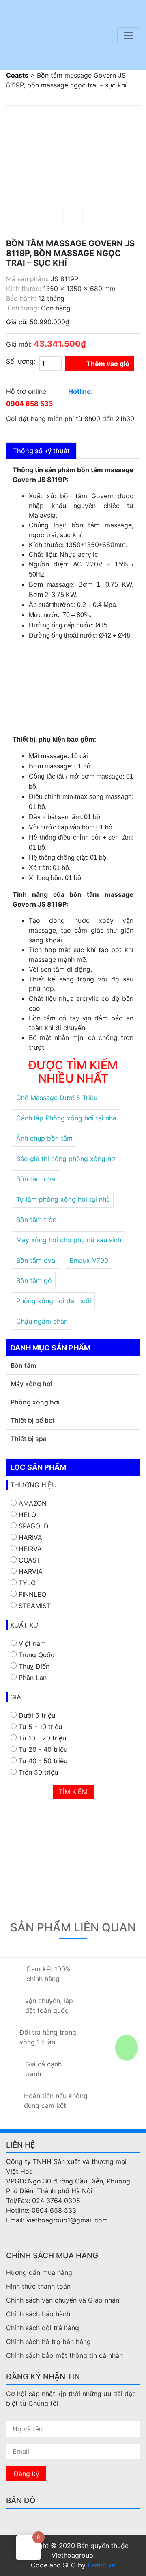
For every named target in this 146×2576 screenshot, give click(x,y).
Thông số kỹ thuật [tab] (41, 451)
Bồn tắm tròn (36, 1220)
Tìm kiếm (73, 1792)
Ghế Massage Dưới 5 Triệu (57, 1098)
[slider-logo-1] (53, 35)
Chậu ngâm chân (42, 1321)
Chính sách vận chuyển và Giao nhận (63, 2300)
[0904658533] (118, 2305)
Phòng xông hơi (35, 1402)
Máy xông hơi (31, 1384)
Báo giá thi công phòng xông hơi (67, 1159)
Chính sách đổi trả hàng (43, 2328)
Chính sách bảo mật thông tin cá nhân (64, 2355)
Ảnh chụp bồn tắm (44, 1138)
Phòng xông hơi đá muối (54, 1301)
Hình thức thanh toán (38, 2286)
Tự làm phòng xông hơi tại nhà (63, 1199)
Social (12, 2237)
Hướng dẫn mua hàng (39, 2272)
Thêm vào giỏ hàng (108, 365)
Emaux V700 (89, 1260)
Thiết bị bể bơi (32, 1420)
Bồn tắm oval (36, 1179)
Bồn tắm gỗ (34, 1280)
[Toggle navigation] (129, 35)
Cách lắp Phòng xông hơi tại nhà (66, 1118)
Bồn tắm (23, 1365)
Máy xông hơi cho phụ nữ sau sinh (69, 1240)
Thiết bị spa (29, 1439)
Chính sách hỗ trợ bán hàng (48, 2342)
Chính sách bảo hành (38, 2314)
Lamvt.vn (102, 2565)
